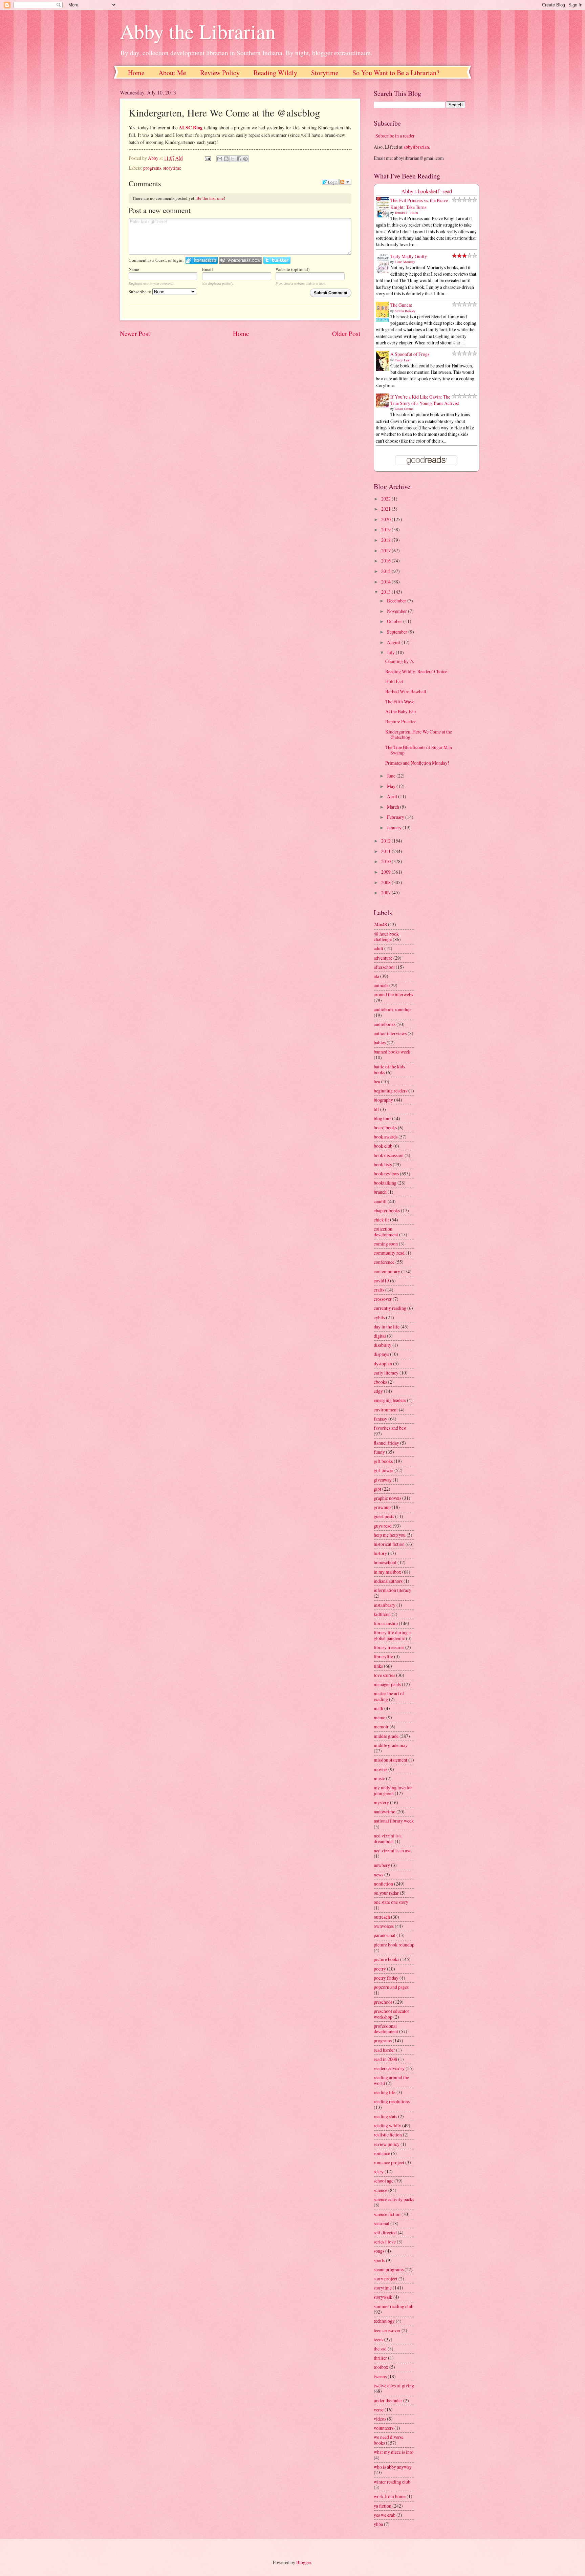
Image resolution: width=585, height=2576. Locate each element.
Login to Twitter (277, 260)
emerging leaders (390, 1400)
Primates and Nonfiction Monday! (417, 763)
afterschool (384, 967)
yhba (378, 2524)
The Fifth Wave (400, 701)
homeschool (385, 1562)
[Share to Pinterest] (245, 159)
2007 (386, 892)
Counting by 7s (399, 661)
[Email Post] (207, 158)
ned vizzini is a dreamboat (388, 1838)
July (391, 652)
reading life (385, 2092)
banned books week (392, 1052)
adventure (383, 958)
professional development (386, 2029)
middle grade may (391, 1745)
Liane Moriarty (405, 262)
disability (383, 1345)
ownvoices (384, 1926)
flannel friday (386, 1443)
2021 (386, 509)
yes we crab (385, 2515)
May (392, 786)
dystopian (383, 1364)
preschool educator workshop (392, 2014)
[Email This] (220, 159)
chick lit (381, 1220)
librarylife (383, 1656)
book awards (386, 1137)
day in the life (387, 1327)
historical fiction (389, 1544)
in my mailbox (387, 1572)
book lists (383, 1164)
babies (380, 1042)
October (395, 621)
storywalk (383, 2297)
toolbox (381, 2367)
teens (378, 2339)
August (394, 642)
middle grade (386, 1736)
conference (384, 1262)
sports (379, 2260)
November (397, 611)
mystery (381, 1802)
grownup (382, 1507)
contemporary (387, 1271)
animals (381, 985)
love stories (384, 1675)
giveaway (383, 1480)
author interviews (390, 1033)
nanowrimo (385, 1812)
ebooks (380, 1382)
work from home (390, 2496)
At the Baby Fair (401, 711)
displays (381, 1354)
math (378, 1708)
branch (380, 1192)
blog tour (382, 1118)
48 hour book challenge (386, 937)
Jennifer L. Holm (406, 213)
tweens (380, 2376)
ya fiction (383, 2506)
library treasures (389, 1647)
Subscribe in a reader (395, 136)
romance (382, 2153)
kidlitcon (382, 1614)
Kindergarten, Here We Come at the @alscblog (419, 735)
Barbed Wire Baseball (406, 691)
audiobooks (385, 1024)
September (398, 632)
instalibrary (385, 1605)
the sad (380, 2349)
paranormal (385, 1935)
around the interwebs (393, 994)
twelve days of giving (394, 2386)
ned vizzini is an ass (392, 1850)
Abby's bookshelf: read (427, 191)
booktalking (385, 1183)
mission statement (391, 1760)
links (378, 1666)
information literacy (393, 1590)
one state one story (391, 1902)
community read (389, 1253)
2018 (386, 540)
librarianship (386, 1623)
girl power (384, 1470)
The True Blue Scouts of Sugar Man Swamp (419, 750)
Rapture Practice (401, 721)
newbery (382, 1865)
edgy (378, 1391)
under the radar (388, 2400)
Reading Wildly (275, 73)
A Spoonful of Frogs (410, 354)
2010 (386, 861)
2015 (386, 571)
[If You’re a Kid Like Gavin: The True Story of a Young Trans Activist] (384, 406)
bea (377, 1081)
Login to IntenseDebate (202, 260)
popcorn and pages (391, 1987)
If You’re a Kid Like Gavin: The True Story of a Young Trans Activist (425, 400)
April (393, 796)
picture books (386, 1959)
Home (136, 73)
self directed (385, 2232)
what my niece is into (394, 2452)
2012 (386, 841)
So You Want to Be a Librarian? (396, 73)
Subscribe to (140, 292)
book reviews (386, 1174)
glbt (377, 1489)
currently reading (390, 1308)
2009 (386, 872)
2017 (386, 550)
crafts (379, 1290)
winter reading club (392, 2482)
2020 (386, 519)
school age (384, 2181)
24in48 (380, 924)
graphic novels (387, 1498)
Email (208, 269)
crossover (383, 1299)
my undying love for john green (393, 1790)
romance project (389, 2162)
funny (379, 1452)
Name (134, 269)
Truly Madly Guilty (409, 256)
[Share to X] (233, 159)
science (381, 2190)
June (392, 776)
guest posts (384, 1516)
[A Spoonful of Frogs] (384, 371)
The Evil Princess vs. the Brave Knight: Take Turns (419, 204)
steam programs (389, 2269)
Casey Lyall (403, 360)
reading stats (385, 2116)
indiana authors (388, 1581)
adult (378, 948)
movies (381, 1769)
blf (376, 1109)
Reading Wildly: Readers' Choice (416, 671)
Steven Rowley (405, 311)
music (379, 1778)
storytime (172, 168)
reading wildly (387, 2125)
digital (380, 1336)
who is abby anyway (393, 2467)
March (394, 807)
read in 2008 (385, 2059)
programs (152, 168)
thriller (380, 2358)
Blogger (304, 2562)
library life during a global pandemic (392, 1635)
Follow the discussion (345, 182)
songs (379, 2251)
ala (376, 976)
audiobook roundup (392, 1009)
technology (384, 2321)
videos (380, 2419)
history (380, 1553)
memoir (381, 1727)
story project (386, 2279)
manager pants (387, 1684)
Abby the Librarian (198, 31)
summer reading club (394, 2306)
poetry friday (386, 1978)
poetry (380, 1969)
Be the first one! (211, 198)
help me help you (390, 1535)
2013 (386, 592)
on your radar (386, 1893)
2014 (386, 582)
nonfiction (383, 1884)
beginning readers (391, 1091)
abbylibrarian (416, 147)
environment (386, 1410)
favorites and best (390, 1428)
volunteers (384, 2428)
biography (383, 1100)
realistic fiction (388, 2135)
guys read (383, 1526)
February (396, 817)
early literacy (386, 1373)
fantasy (381, 1419)
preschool (383, 2002)
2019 (386, 529)
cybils (379, 1317)
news (378, 1875)
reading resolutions (392, 2101)
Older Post (346, 333)
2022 (386, 499)
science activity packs (394, 2199)
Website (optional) (292, 269)
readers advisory (389, 2068)
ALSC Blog (191, 127)
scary (379, 2171)
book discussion (389, 1155)
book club (383, 1146)
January (395, 827)
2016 (386, 561)
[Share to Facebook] (239, 159)
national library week (394, 1821)
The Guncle (401, 305)
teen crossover (387, 2330)
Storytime (325, 73)
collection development (386, 1232)
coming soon (386, 1244)
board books (385, 1127)
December (397, 601)
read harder (384, 2050)
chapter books (387, 1210)
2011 (386, 851)
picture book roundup (394, 1945)
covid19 (381, 1281)
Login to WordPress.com (241, 260)
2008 (386, 882)
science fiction (387, 2214)
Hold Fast (394, 681)
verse (379, 2410)
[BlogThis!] (226, 159)
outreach (382, 1917)
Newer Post (135, 333)
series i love (385, 2242)
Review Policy (220, 73)
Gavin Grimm (404, 409)
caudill (380, 1201)
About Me (172, 73)
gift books (383, 1461)
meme (380, 1717)
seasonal (382, 2223)
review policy (387, 2144)
